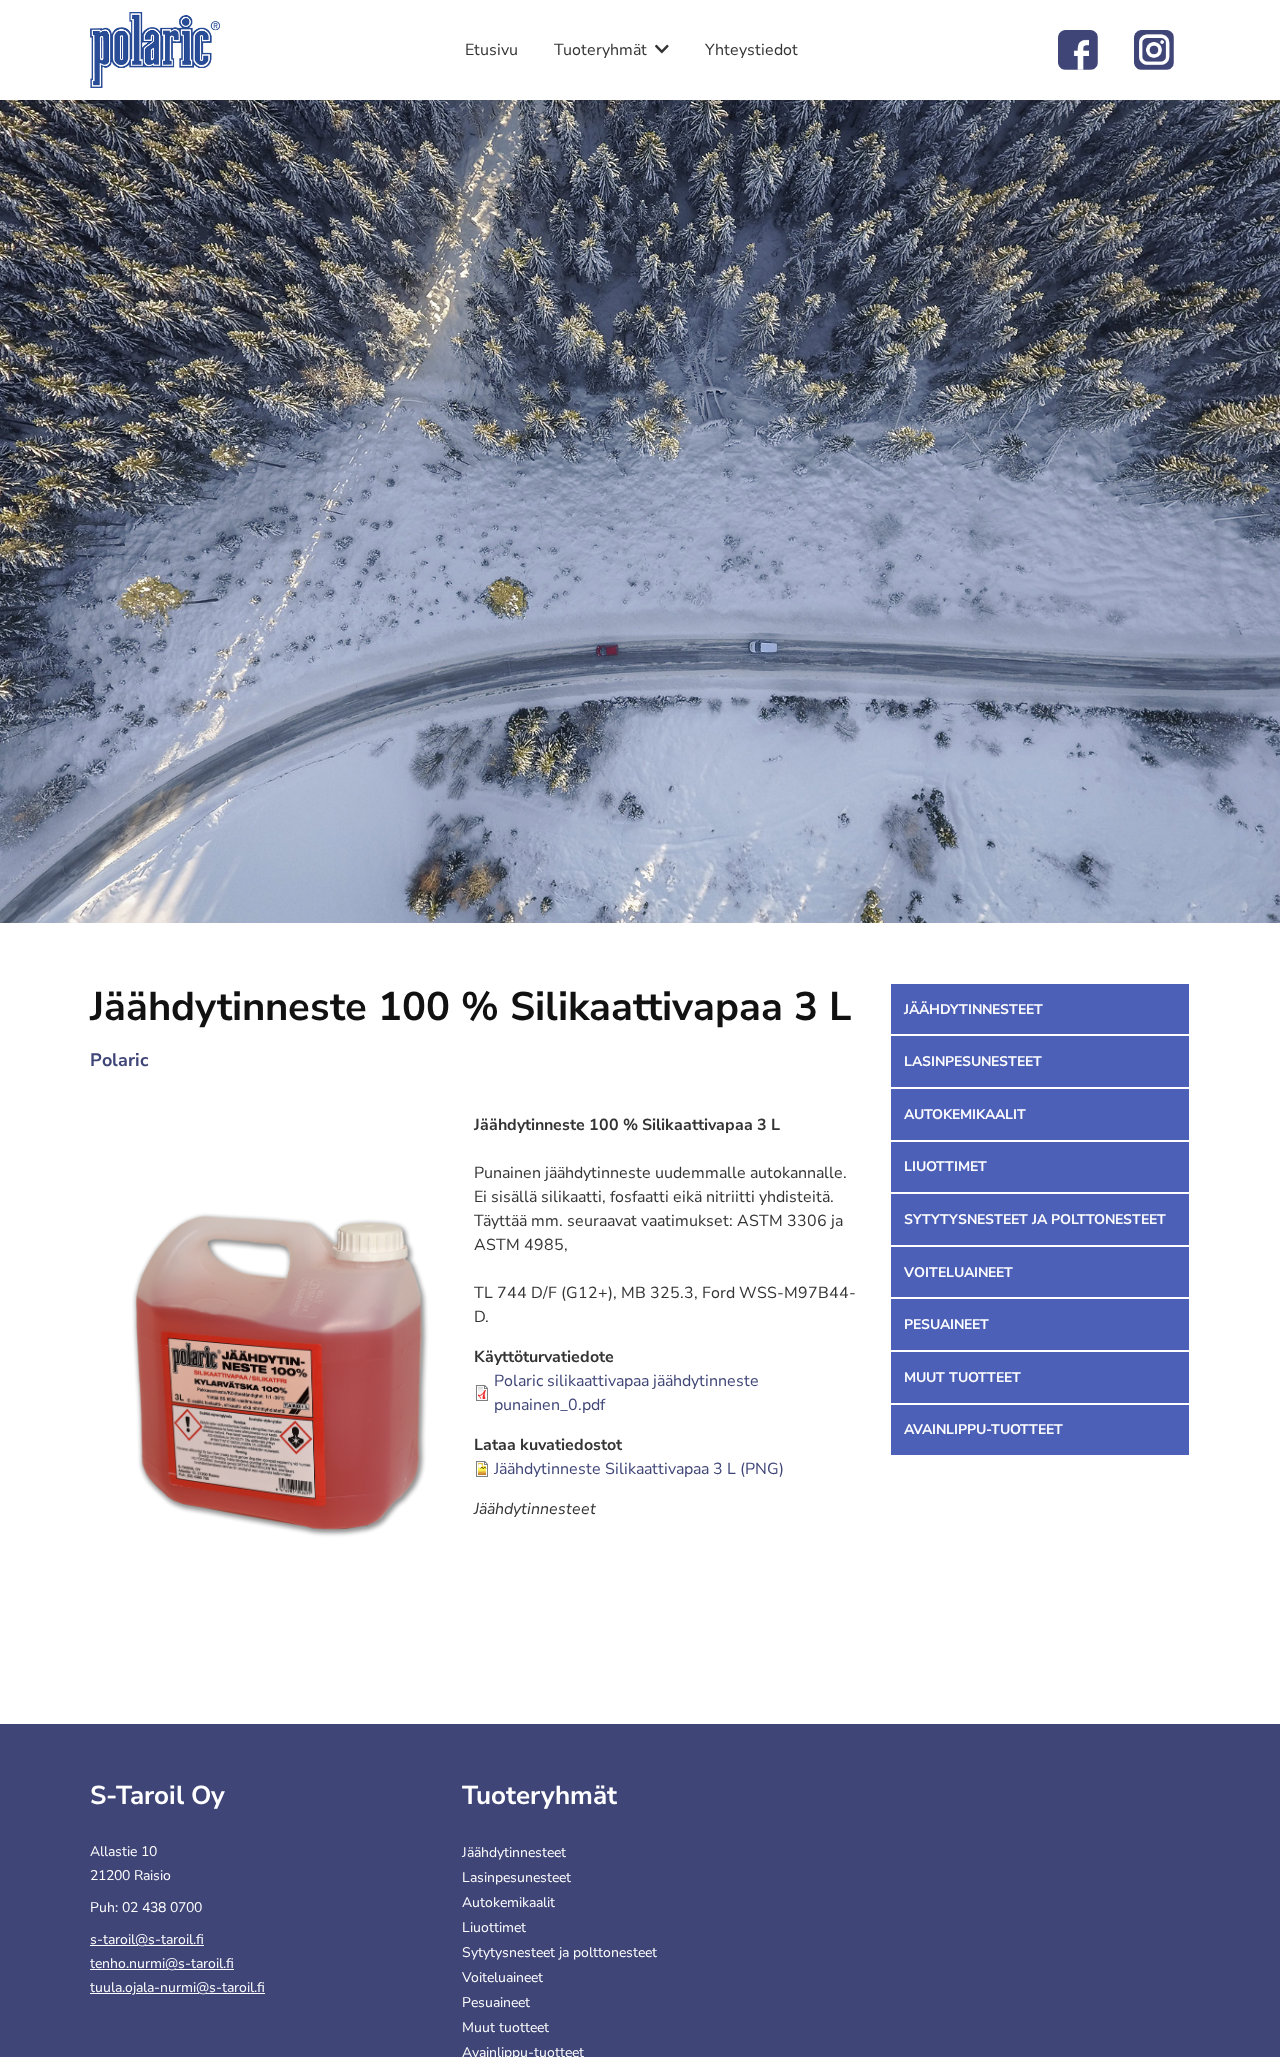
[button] (282, 1376)
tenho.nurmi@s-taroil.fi (162, 1963)
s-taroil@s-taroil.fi (147, 1939)
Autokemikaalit (965, 1114)
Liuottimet (945, 1166)
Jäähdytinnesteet (973, 1009)
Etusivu (491, 50)
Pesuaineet (946, 1324)
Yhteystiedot (751, 50)
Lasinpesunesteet (973, 1061)
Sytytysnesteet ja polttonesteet (1035, 1219)
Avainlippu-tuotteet (983, 1429)
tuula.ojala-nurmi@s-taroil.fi (177, 1987)
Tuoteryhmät (600, 50)
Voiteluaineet (958, 1272)
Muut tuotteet (962, 1377)
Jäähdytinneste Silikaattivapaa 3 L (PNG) (639, 1469)
